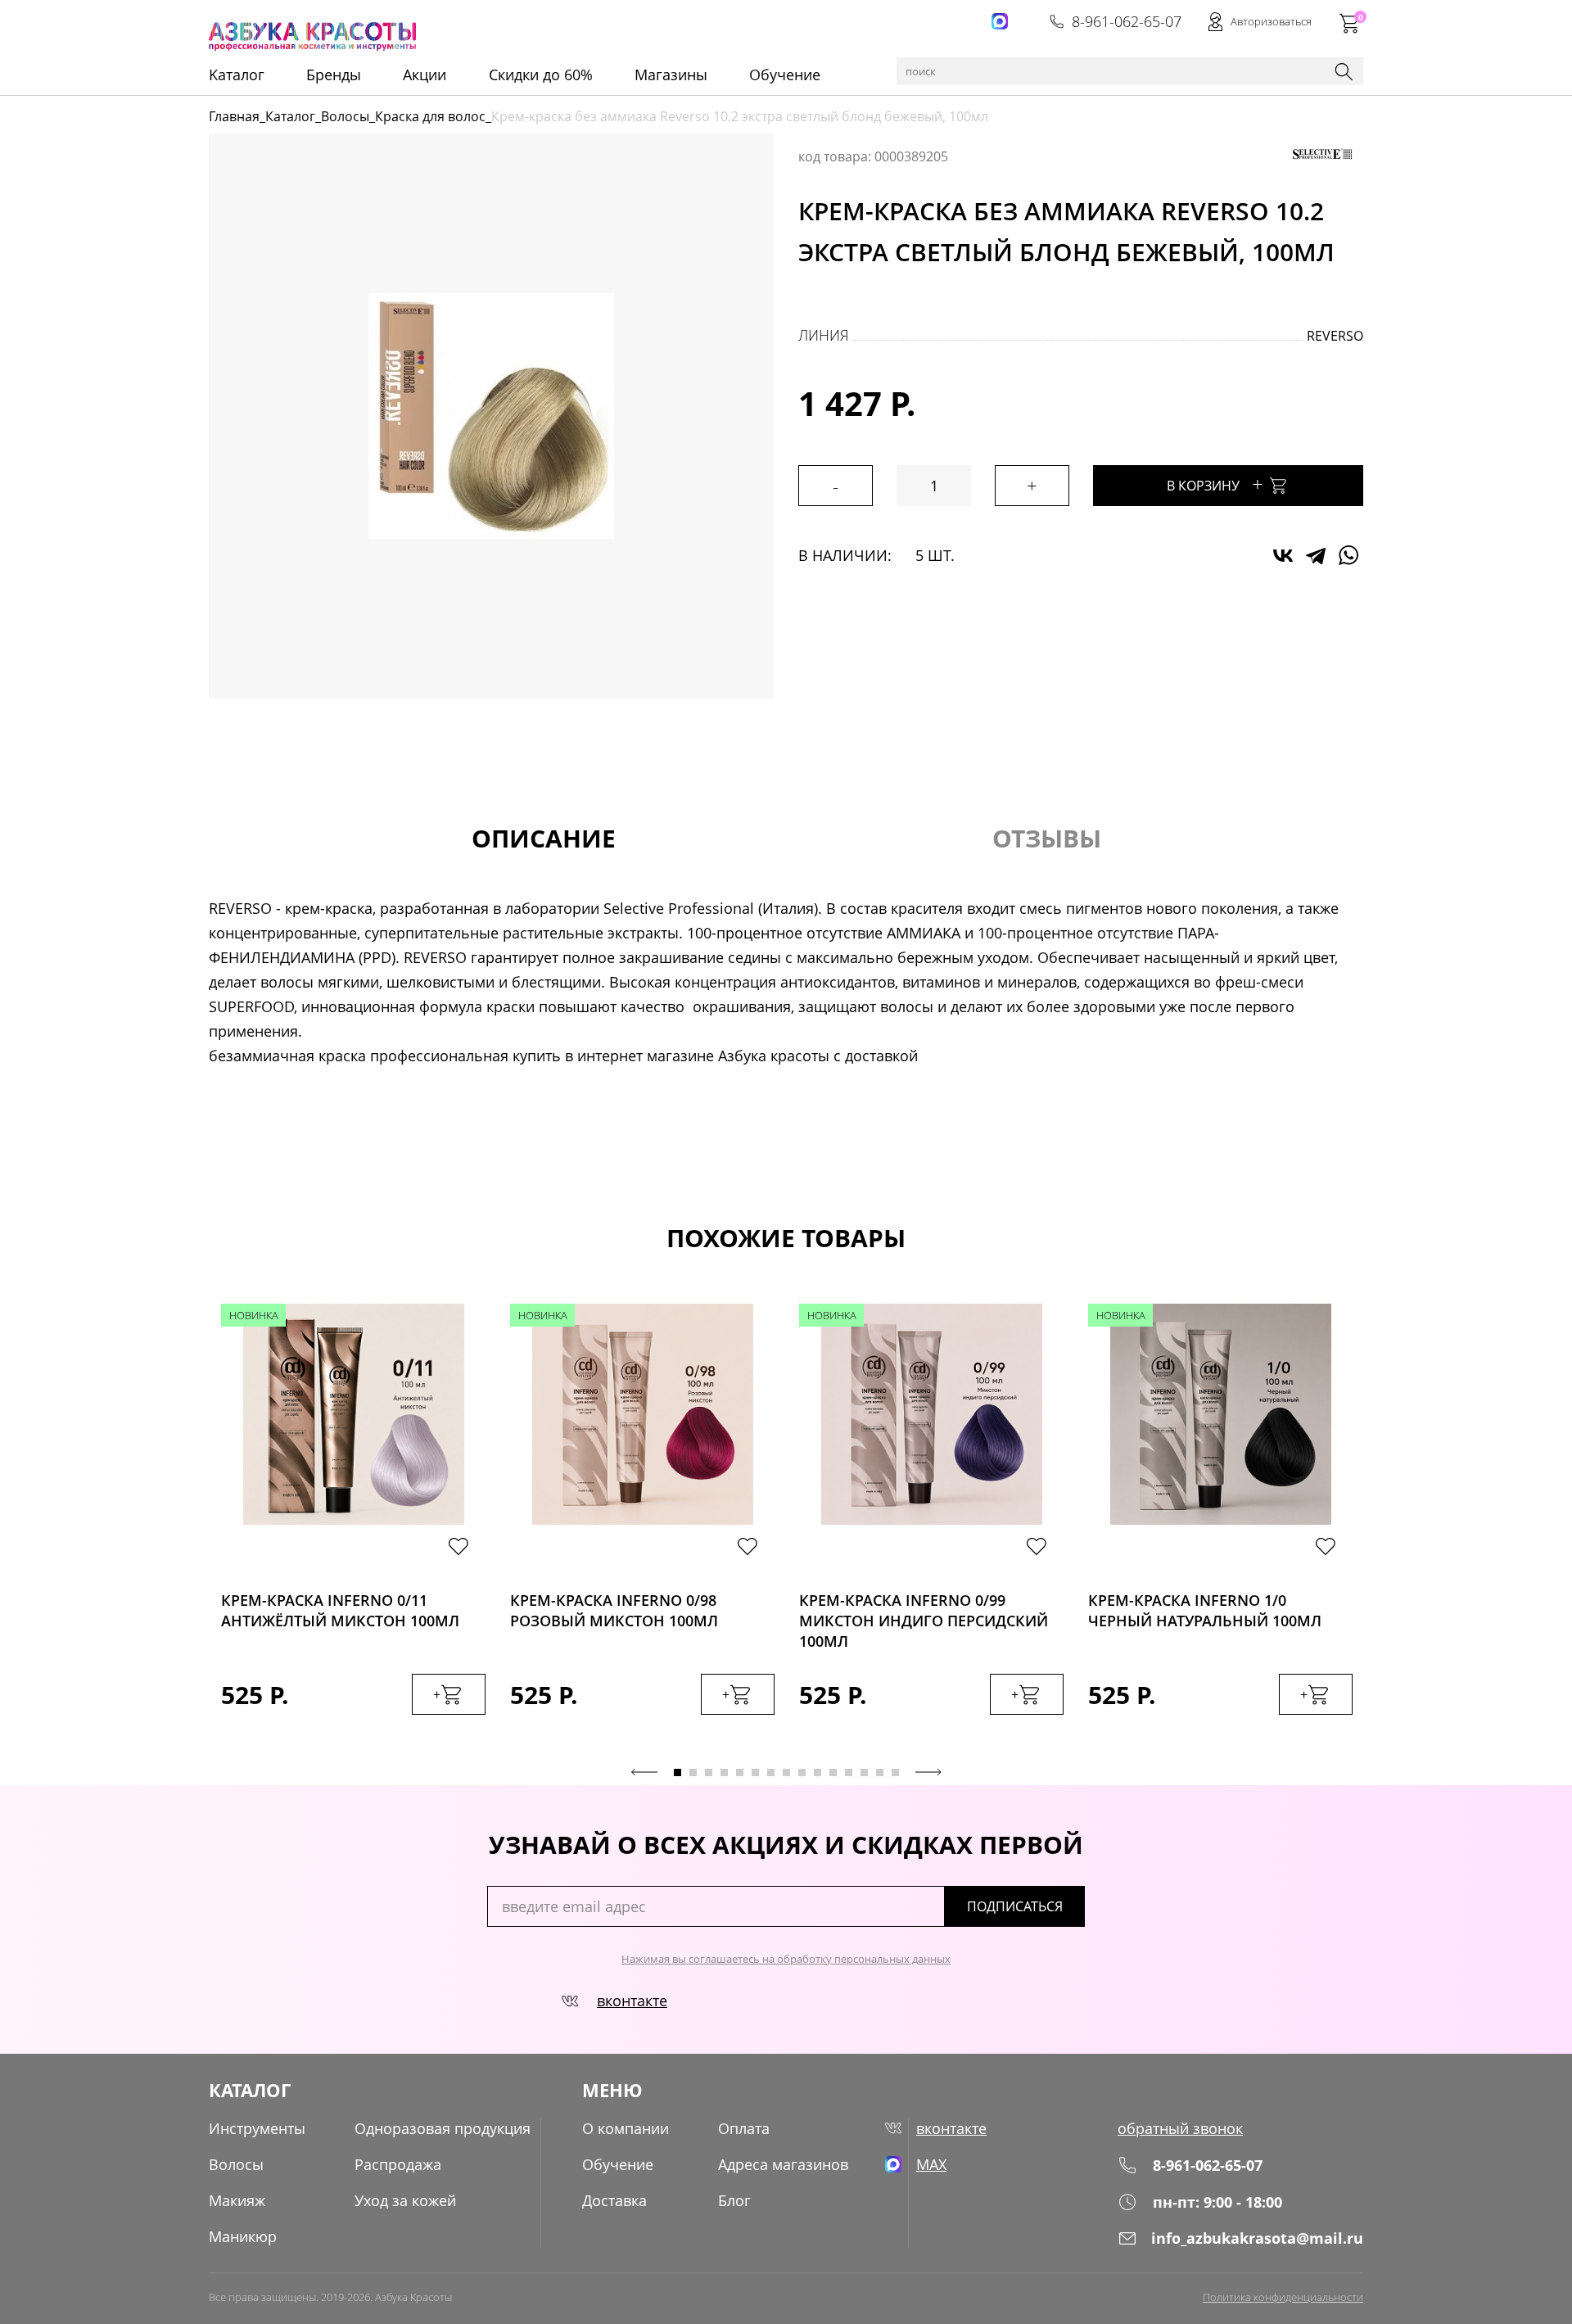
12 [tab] (849, 1772)
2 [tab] (693, 1772)
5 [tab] (740, 1772)
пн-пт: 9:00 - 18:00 (1217, 2202)
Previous (644, 1772)
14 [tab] (880, 1772)
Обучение (785, 75)
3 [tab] (709, 1772)
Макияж (237, 2200)
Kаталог (237, 75)
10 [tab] (818, 1772)
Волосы (345, 116)
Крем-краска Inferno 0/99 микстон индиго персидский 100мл (924, 1616)
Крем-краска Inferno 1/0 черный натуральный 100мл (1205, 1610)
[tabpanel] (353, 1526)
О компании (626, 2128)
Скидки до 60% (541, 75)
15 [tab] (895, 1772)
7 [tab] (771, 1772)
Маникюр (243, 2236)
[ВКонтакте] (1283, 555)
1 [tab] (678, 1772)
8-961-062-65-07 (1127, 21)
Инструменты (257, 2128)
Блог (734, 2200)
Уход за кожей (405, 2200)
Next (928, 1772)
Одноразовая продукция (443, 2128)
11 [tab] (833, 1772)
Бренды (334, 75)
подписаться (1015, 1906)
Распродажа (398, 2164)
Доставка (614, 2200)
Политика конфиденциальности (1283, 2297)
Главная (234, 116)
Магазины (671, 75)
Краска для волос (430, 116)
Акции (425, 75)
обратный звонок (1180, 2128)
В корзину (1215, 484)
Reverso (1335, 336)
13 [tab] (864, 1772)
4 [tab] (724, 1772)
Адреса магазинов (783, 2164)
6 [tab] (755, 1772)
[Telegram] (1316, 555)
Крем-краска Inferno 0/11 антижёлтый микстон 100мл (340, 1610)
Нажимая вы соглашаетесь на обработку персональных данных (786, 1959)
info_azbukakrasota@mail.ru (1257, 2238)
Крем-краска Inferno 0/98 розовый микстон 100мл (614, 1610)
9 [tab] (802, 1772)
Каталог (290, 116)
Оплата (744, 2128)
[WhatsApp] (1348, 555)
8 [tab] (786, 1772)
